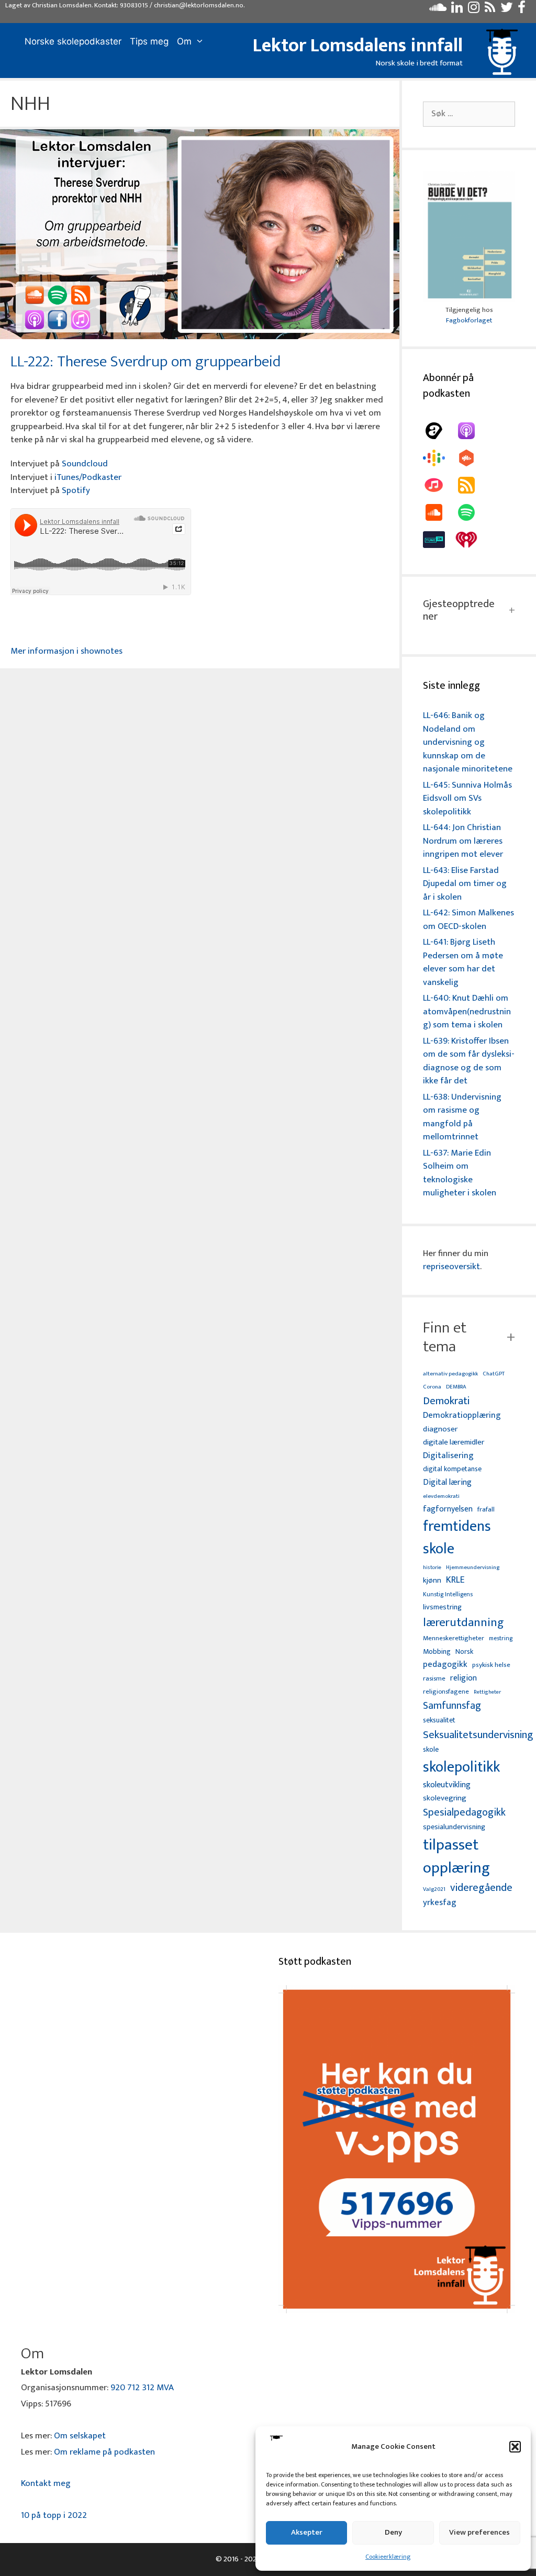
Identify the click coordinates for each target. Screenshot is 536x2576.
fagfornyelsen (448, 1509)
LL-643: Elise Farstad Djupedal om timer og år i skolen (465, 884)
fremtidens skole (457, 1538)
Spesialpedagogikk (464, 1813)
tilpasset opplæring (456, 1857)
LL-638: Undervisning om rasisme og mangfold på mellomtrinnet (462, 1117)
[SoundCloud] (439, 512)
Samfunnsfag (452, 1706)
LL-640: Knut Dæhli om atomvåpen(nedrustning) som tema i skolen (467, 1011)
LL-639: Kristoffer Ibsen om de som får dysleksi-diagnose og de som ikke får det (469, 1061)
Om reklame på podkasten (104, 2452)
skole (431, 1749)
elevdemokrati (441, 1497)
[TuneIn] (439, 540)
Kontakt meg (46, 2483)
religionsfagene (446, 1692)
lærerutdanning (464, 1623)
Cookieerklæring (388, 2557)
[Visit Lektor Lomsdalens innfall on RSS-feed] (490, 10)
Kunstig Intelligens (448, 1595)
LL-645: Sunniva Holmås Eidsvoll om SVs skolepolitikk (467, 798)
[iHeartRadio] (472, 540)
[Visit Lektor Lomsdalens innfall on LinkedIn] (457, 10)
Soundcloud (85, 464)
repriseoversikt (451, 1267)
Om (184, 41)
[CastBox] (472, 458)
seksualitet (439, 1720)
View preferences (479, 2532)
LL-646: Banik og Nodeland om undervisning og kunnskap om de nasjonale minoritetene (468, 742)
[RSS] (472, 485)
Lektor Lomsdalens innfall (358, 46)
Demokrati (446, 1401)
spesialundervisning (454, 1828)
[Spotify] (472, 512)
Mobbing (437, 1651)
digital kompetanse (452, 1469)
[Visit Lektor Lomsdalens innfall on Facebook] (522, 10)
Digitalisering (448, 1456)
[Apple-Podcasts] (472, 431)
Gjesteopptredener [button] (459, 610)
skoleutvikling (447, 1785)
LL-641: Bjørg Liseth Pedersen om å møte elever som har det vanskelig (463, 962)
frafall (486, 1510)
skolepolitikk (461, 1767)
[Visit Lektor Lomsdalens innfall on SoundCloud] (438, 10)
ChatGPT (494, 1374)
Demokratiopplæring (462, 1415)
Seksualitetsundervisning (478, 1735)
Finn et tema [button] (445, 1337)
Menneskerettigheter (454, 1638)
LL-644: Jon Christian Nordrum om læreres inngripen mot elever (463, 841)
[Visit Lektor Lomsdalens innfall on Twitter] (507, 10)
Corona (432, 1387)
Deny (393, 2532)
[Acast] (439, 431)
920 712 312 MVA (142, 2388)
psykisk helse (491, 1665)
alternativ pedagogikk (450, 1374)
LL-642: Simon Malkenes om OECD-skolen (468, 920)
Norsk (464, 1652)
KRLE (455, 1580)
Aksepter (307, 2532)
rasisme (434, 1679)
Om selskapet (80, 2436)
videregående (481, 1888)
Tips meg (149, 41)
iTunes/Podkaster (88, 477)
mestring (501, 1639)
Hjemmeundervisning (473, 1568)
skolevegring (445, 1798)
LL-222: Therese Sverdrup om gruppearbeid (146, 362)
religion (464, 1678)
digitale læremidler (454, 1442)
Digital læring (447, 1483)
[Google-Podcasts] (439, 458)
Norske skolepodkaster (73, 41)
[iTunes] (439, 485)
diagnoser (440, 1429)
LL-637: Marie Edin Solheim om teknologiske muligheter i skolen (460, 1173)
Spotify (76, 490)
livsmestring (442, 1608)
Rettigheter (487, 1692)
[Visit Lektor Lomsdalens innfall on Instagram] (474, 10)
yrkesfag (440, 1903)
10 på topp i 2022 (54, 2515)
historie (432, 1567)
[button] (515, 2447)
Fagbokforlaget (469, 320)
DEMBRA (456, 1387)
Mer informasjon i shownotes (66, 651)
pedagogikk (445, 1665)
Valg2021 (434, 1890)
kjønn (432, 1581)
